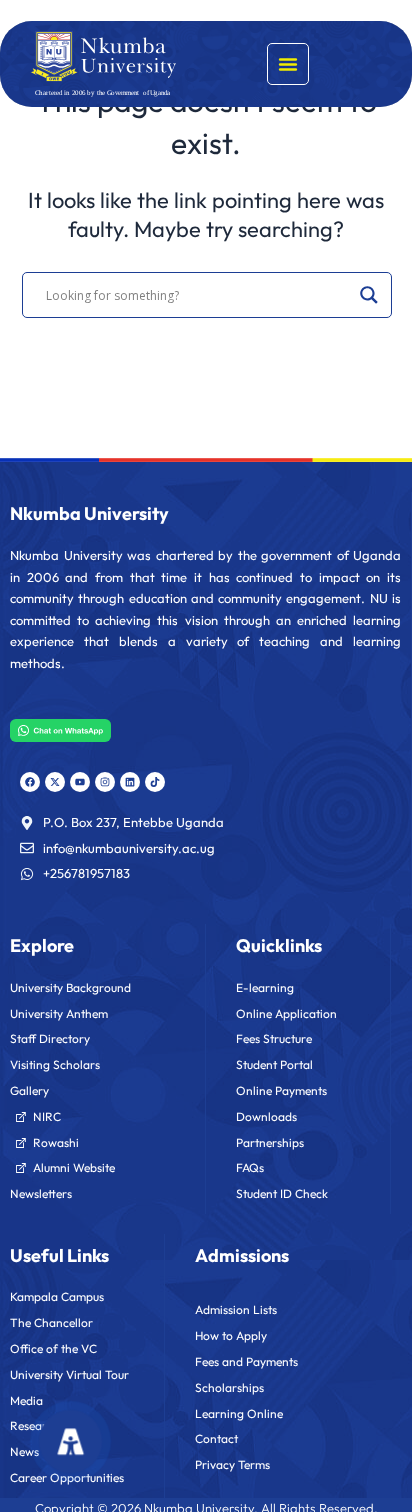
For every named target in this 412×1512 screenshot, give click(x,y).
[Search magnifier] (369, 295)
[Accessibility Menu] (71, 1441)
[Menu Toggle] (288, 64)
